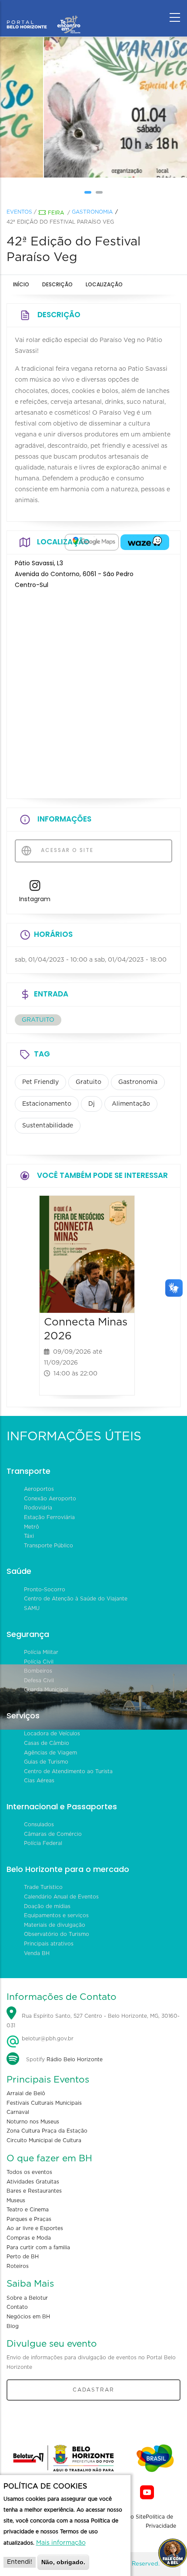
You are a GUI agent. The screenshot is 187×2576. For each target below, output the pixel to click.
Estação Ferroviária (49, 1517)
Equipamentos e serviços (56, 1915)
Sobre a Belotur (27, 2298)
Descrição (57, 284)
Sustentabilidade (48, 1126)
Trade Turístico (43, 1887)
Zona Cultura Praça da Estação (47, 2131)
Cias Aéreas (39, 1781)
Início (21, 284)
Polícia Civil (39, 1662)
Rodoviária (38, 1508)
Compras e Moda (29, 2238)
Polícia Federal (43, 1843)
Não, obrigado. (63, 2562)
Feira (56, 213)
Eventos (19, 212)
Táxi (29, 1536)
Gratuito (88, 1082)
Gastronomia (92, 212)
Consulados (39, 1825)
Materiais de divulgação (55, 1925)
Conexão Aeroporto (50, 1499)
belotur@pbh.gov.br (47, 2039)
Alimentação (131, 1104)
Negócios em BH (28, 2317)
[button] (88, 192)
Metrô (32, 1527)
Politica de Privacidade (161, 2522)
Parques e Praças (29, 2219)
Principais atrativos (49, 1944)
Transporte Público (48, 1546)
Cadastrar (93, 2390)
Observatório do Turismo (57, 1934)
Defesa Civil (39, 1680)
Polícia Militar (41, 1652)
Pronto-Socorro (45, 1590)
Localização (104, 284)
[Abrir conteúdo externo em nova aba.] (92, 542)
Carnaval (18, 2112)
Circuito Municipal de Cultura (44, 2140)
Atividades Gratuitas (33, 2182)
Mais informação (61, 2543)
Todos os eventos (29, 2172)
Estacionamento (47, 1104)
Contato (17, 2307)
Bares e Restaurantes (34, 2191)
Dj (92, 1104)
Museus (16, 2200)
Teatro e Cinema (28, 2210)
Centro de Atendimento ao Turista (68, 1771)
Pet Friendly (40, 1082)
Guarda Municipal (46, 1690)
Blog (13, 2326)
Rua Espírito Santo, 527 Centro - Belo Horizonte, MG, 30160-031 (93, 2021)
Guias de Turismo (46, 1762)
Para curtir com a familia (38, 2247)
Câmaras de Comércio (53, 1834)
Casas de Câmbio (47, 1743)
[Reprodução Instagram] (93, 107)
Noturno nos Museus (33, 2122)
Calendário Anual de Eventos (61, 1897)
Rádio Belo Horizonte (75, 2059)
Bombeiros (38, 1671)
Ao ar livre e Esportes (35, 2228)
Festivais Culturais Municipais (44, 2103)
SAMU (32, 1608)
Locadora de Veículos (52, 1734)
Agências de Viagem (50, 1753)
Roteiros (18, 2266)
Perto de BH (23, 2257)
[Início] (43, 15)
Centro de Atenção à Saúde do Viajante (76, 1599)
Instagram (35, 899)
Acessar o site (66, 850)
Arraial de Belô (26, 2093)
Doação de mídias (47, 1906)
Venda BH (37, 1953)
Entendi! (20, 2562)
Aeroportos (39, 1489)
